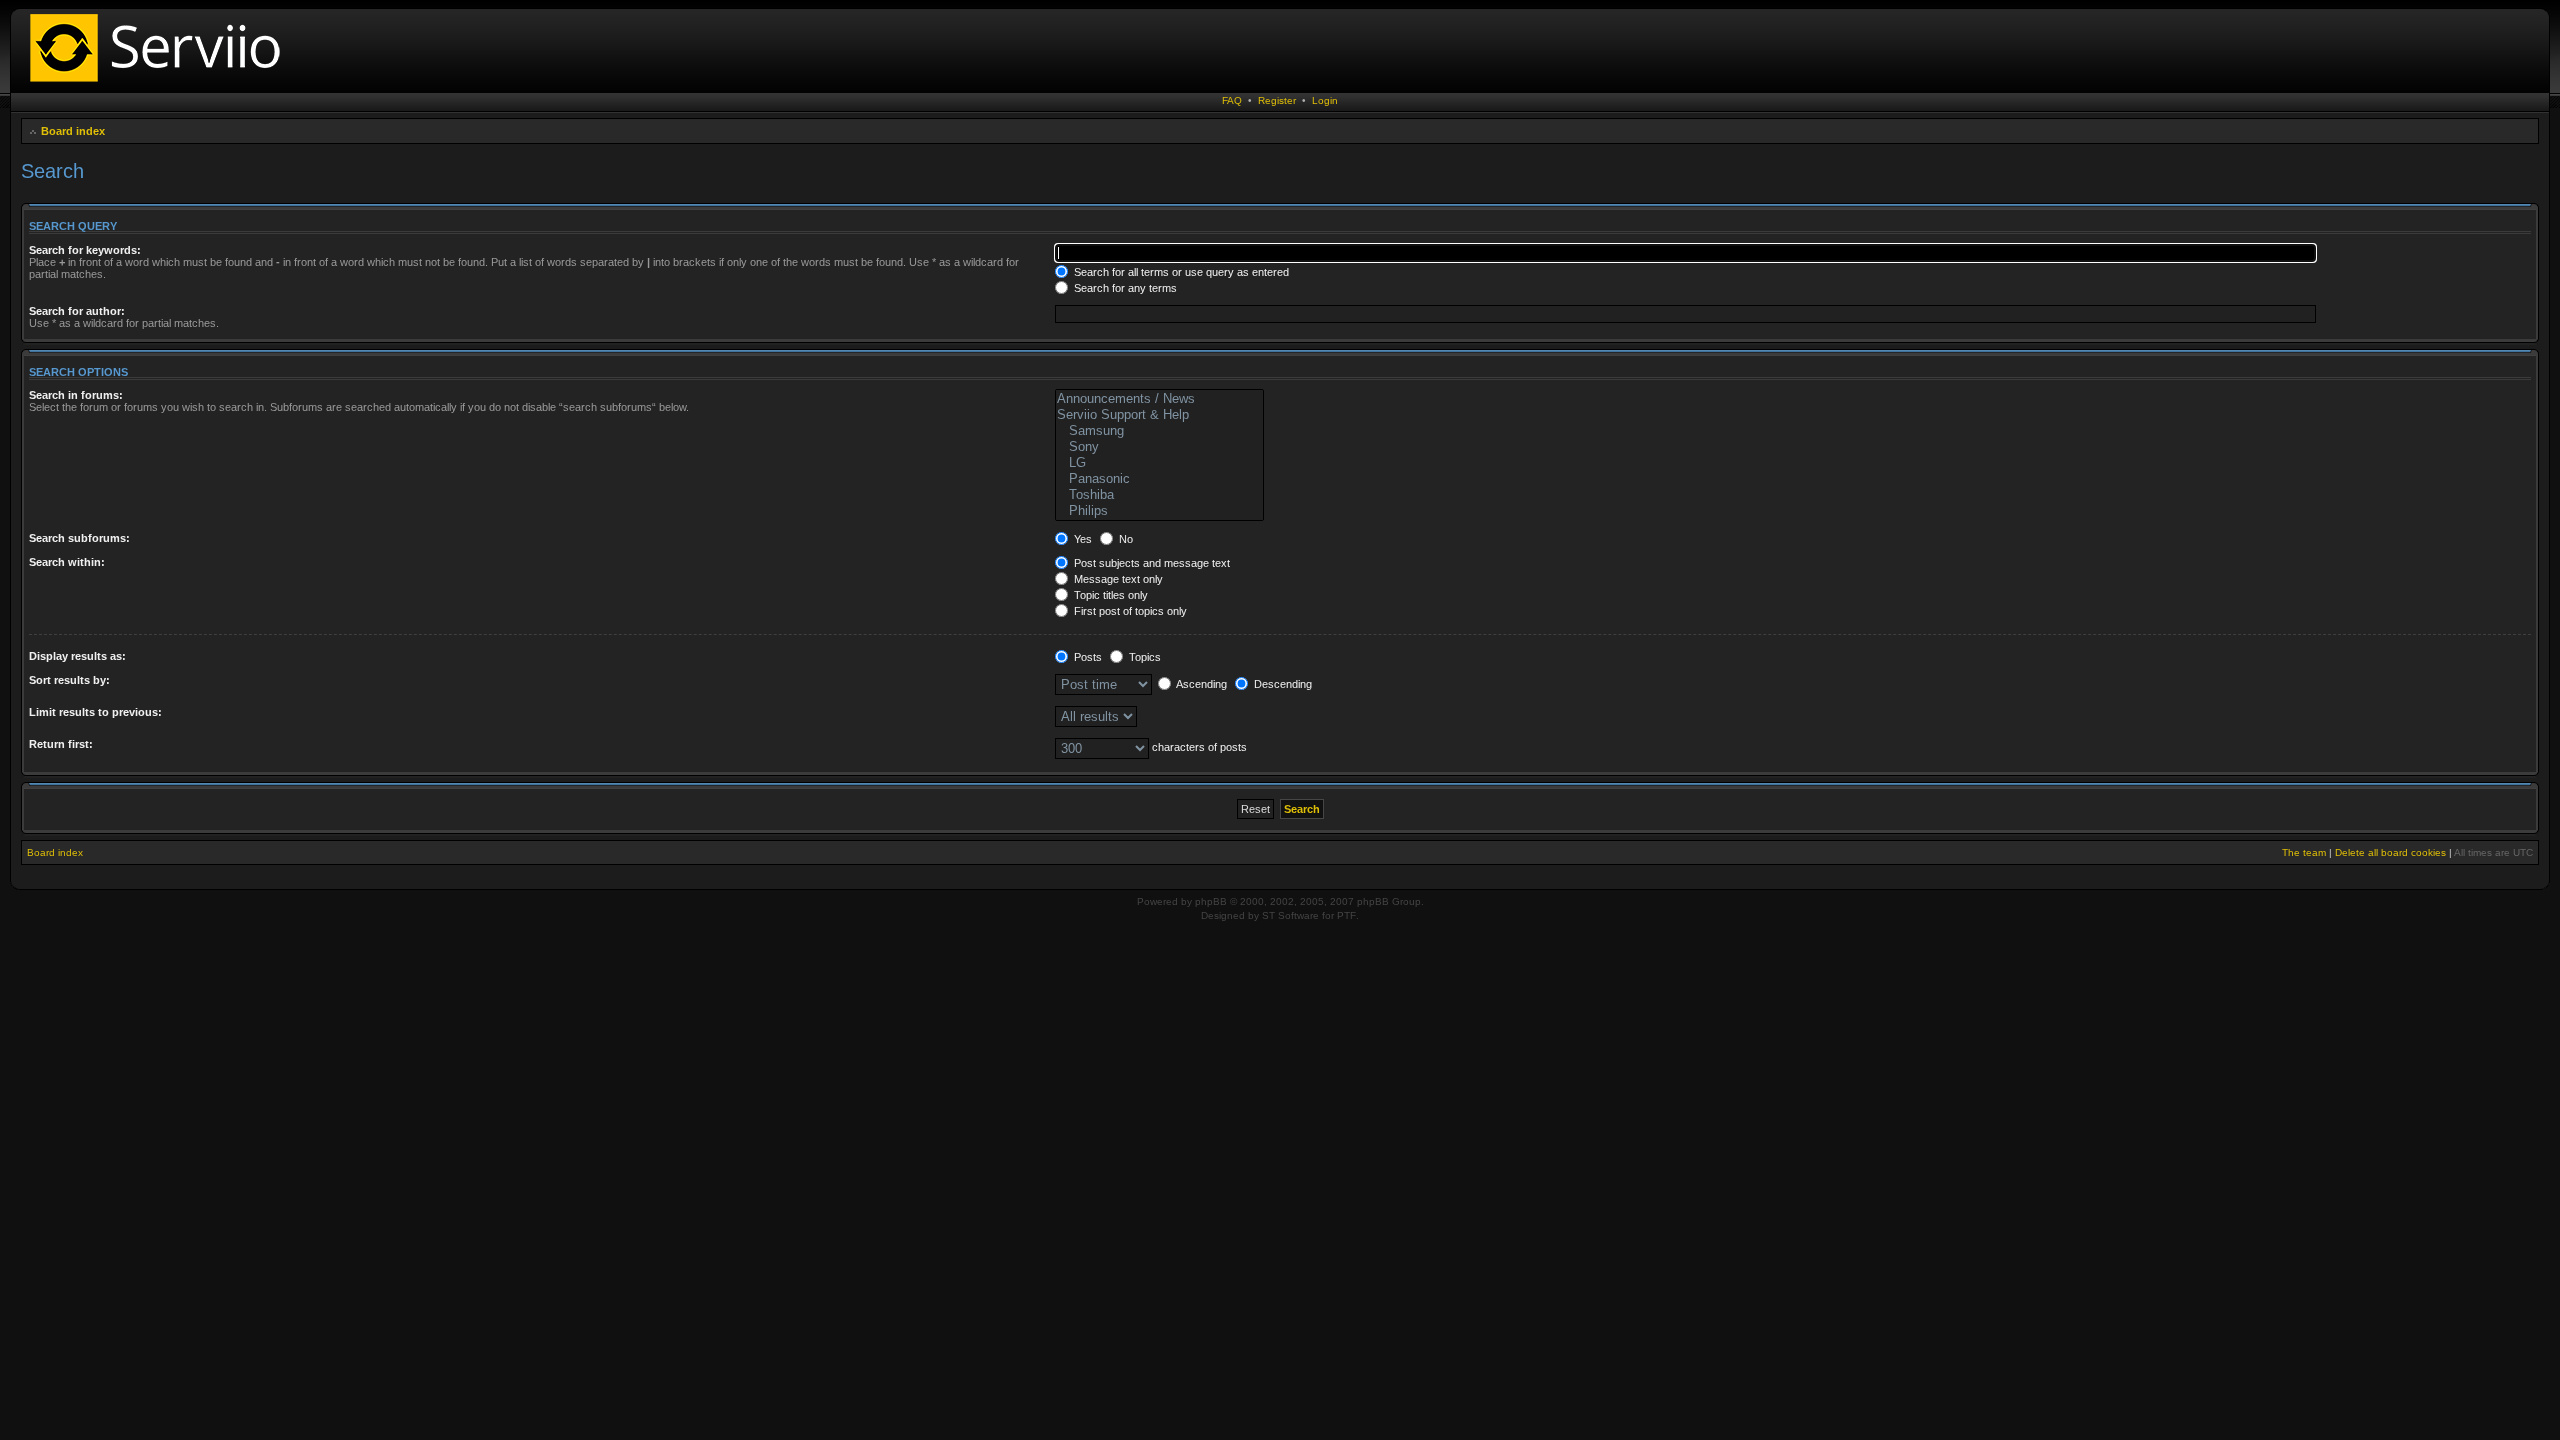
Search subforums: (79, 538)
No (1124, 539)
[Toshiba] (1159, 495)
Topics (1143, 657)
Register (1277, 100)
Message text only (1117, 579)
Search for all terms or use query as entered (1180, 272)
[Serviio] (161, 84)
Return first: (61, 744)
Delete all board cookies (2390, 852)
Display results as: (77, 656)
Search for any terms (1124, 288)
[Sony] (1159, 447)
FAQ (1232, 100)
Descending (1281, 684)
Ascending (1200, 684)
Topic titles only (1109, 595)
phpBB (1211, 901)
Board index (73, 131)
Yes (1081, 539)
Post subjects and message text (1150, 563)
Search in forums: (76, 395)
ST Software (1290, 915)
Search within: (67, 562)
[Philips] (1159, 511)
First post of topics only (1129, 611)
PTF (1346, 915)
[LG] (1159, 463)
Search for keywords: (85, 250)
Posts (1086, 657)
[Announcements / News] (1159, 399)
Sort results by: (69, 680)
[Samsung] (1159, 431)
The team (2304, 852)
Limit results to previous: (95, 712)
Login (1325, 100)
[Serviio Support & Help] (1159, 415)
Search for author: (77, 311)
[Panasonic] (1159, 479)
